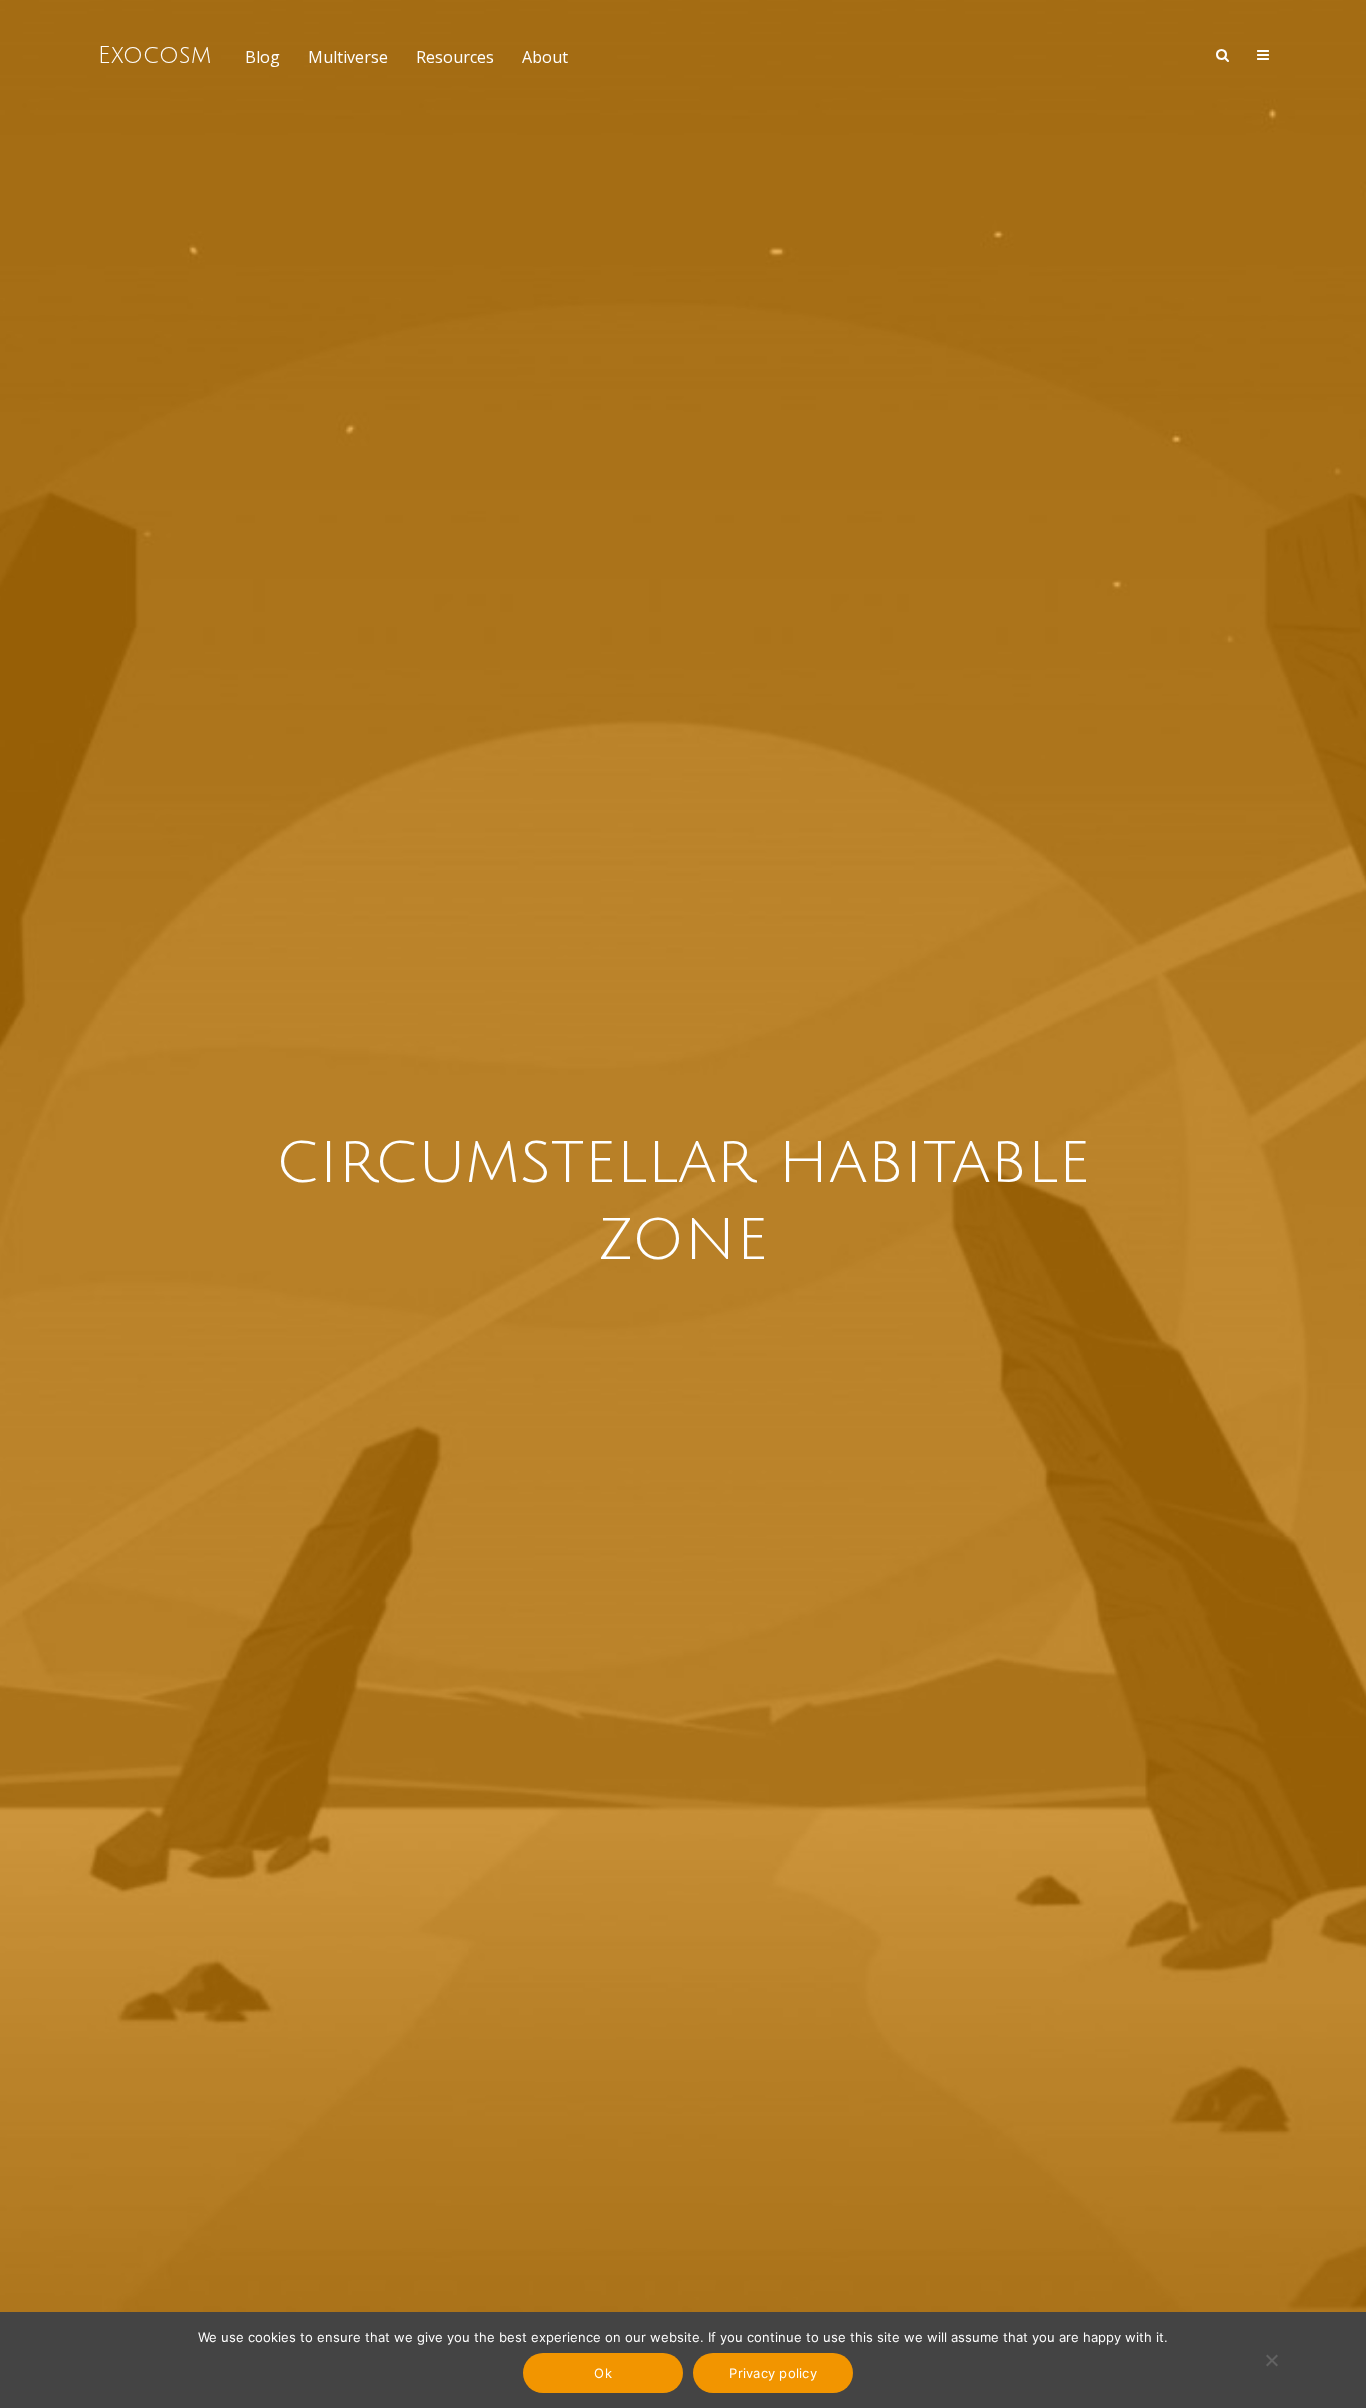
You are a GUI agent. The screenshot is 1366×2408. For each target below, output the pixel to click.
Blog (262, 57)
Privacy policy (773, 2373)
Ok (603, 2373)
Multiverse (348, 57)
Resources (455, 57)
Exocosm (154, 55)
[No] (1271, 2360)
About (545, 57)
